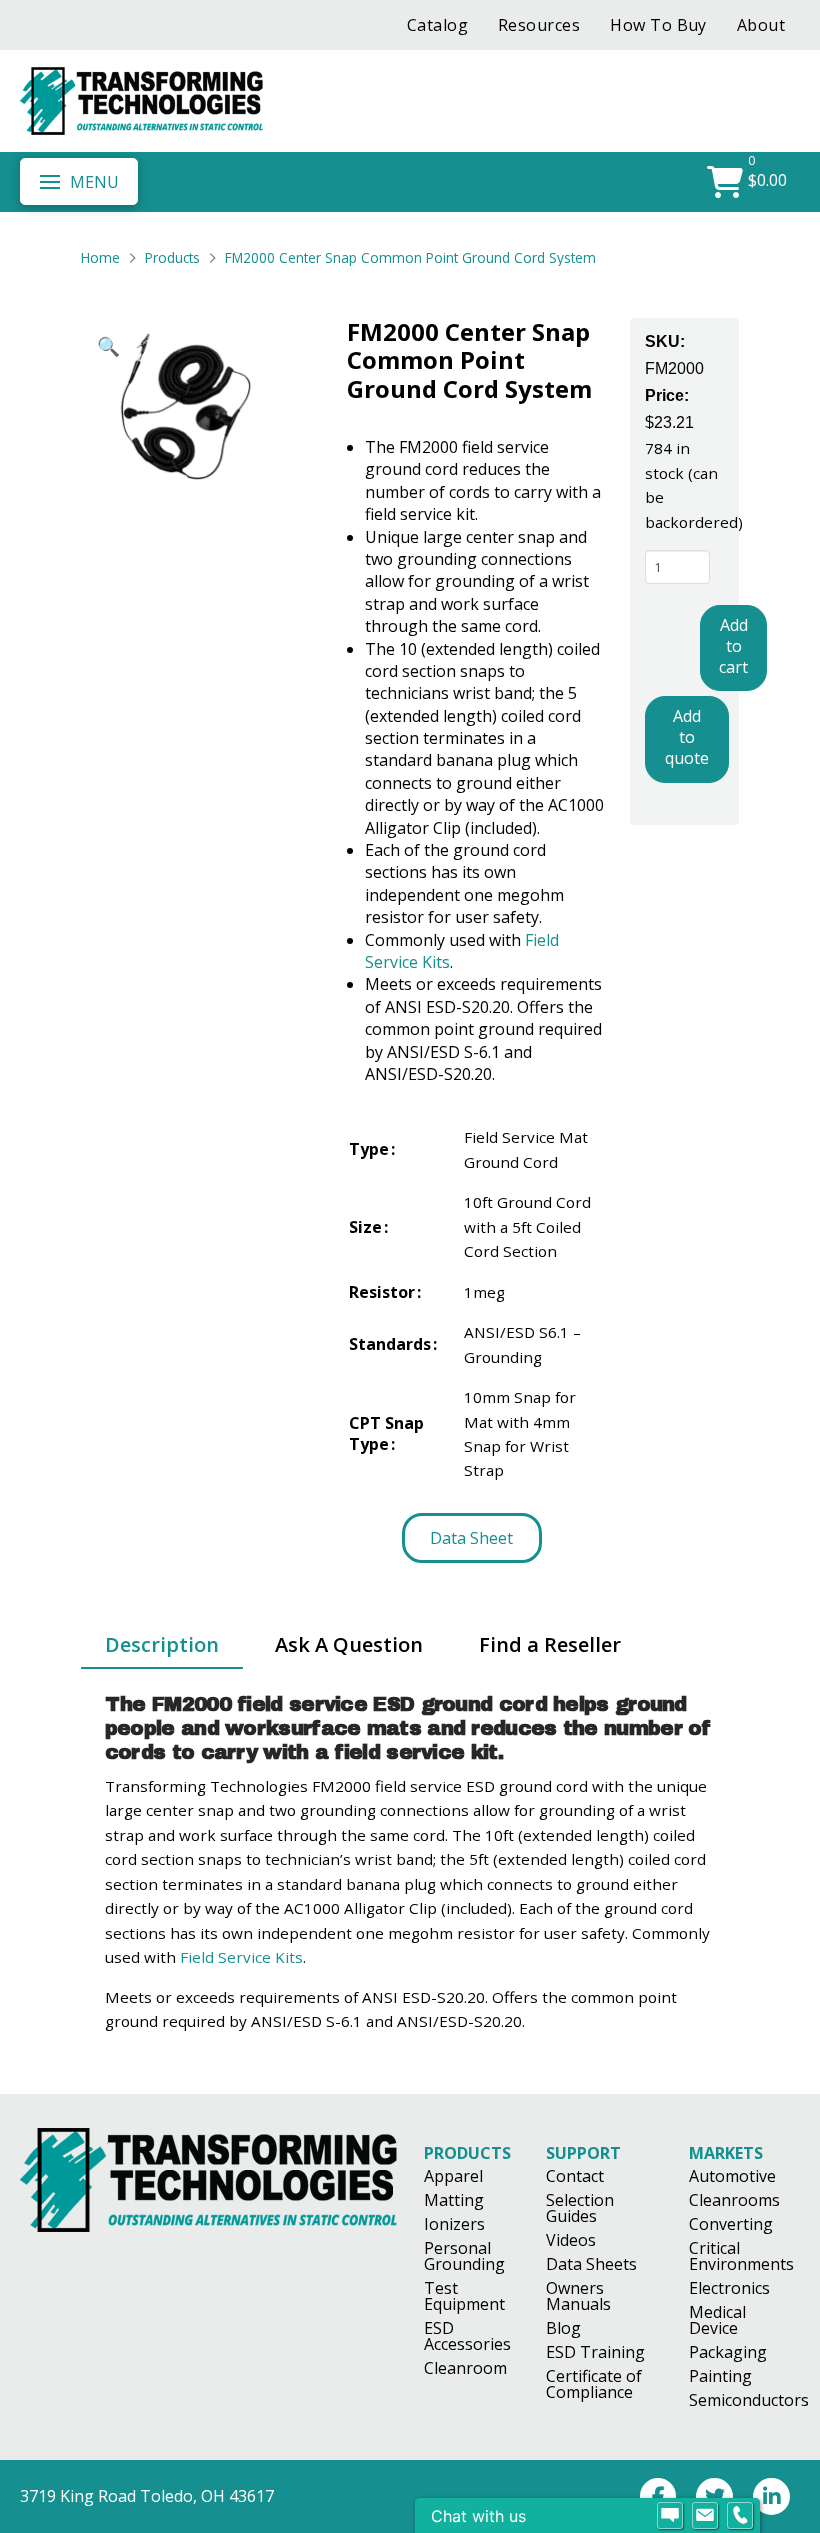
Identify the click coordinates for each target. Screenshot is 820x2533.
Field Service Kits (241, 1957)
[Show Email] (705, 2516)
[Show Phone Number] (740, 2516)
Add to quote (687, 737)
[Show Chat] (670, 2516)
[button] (79, 181)
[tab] (162, 1646)
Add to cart (733, 646)
